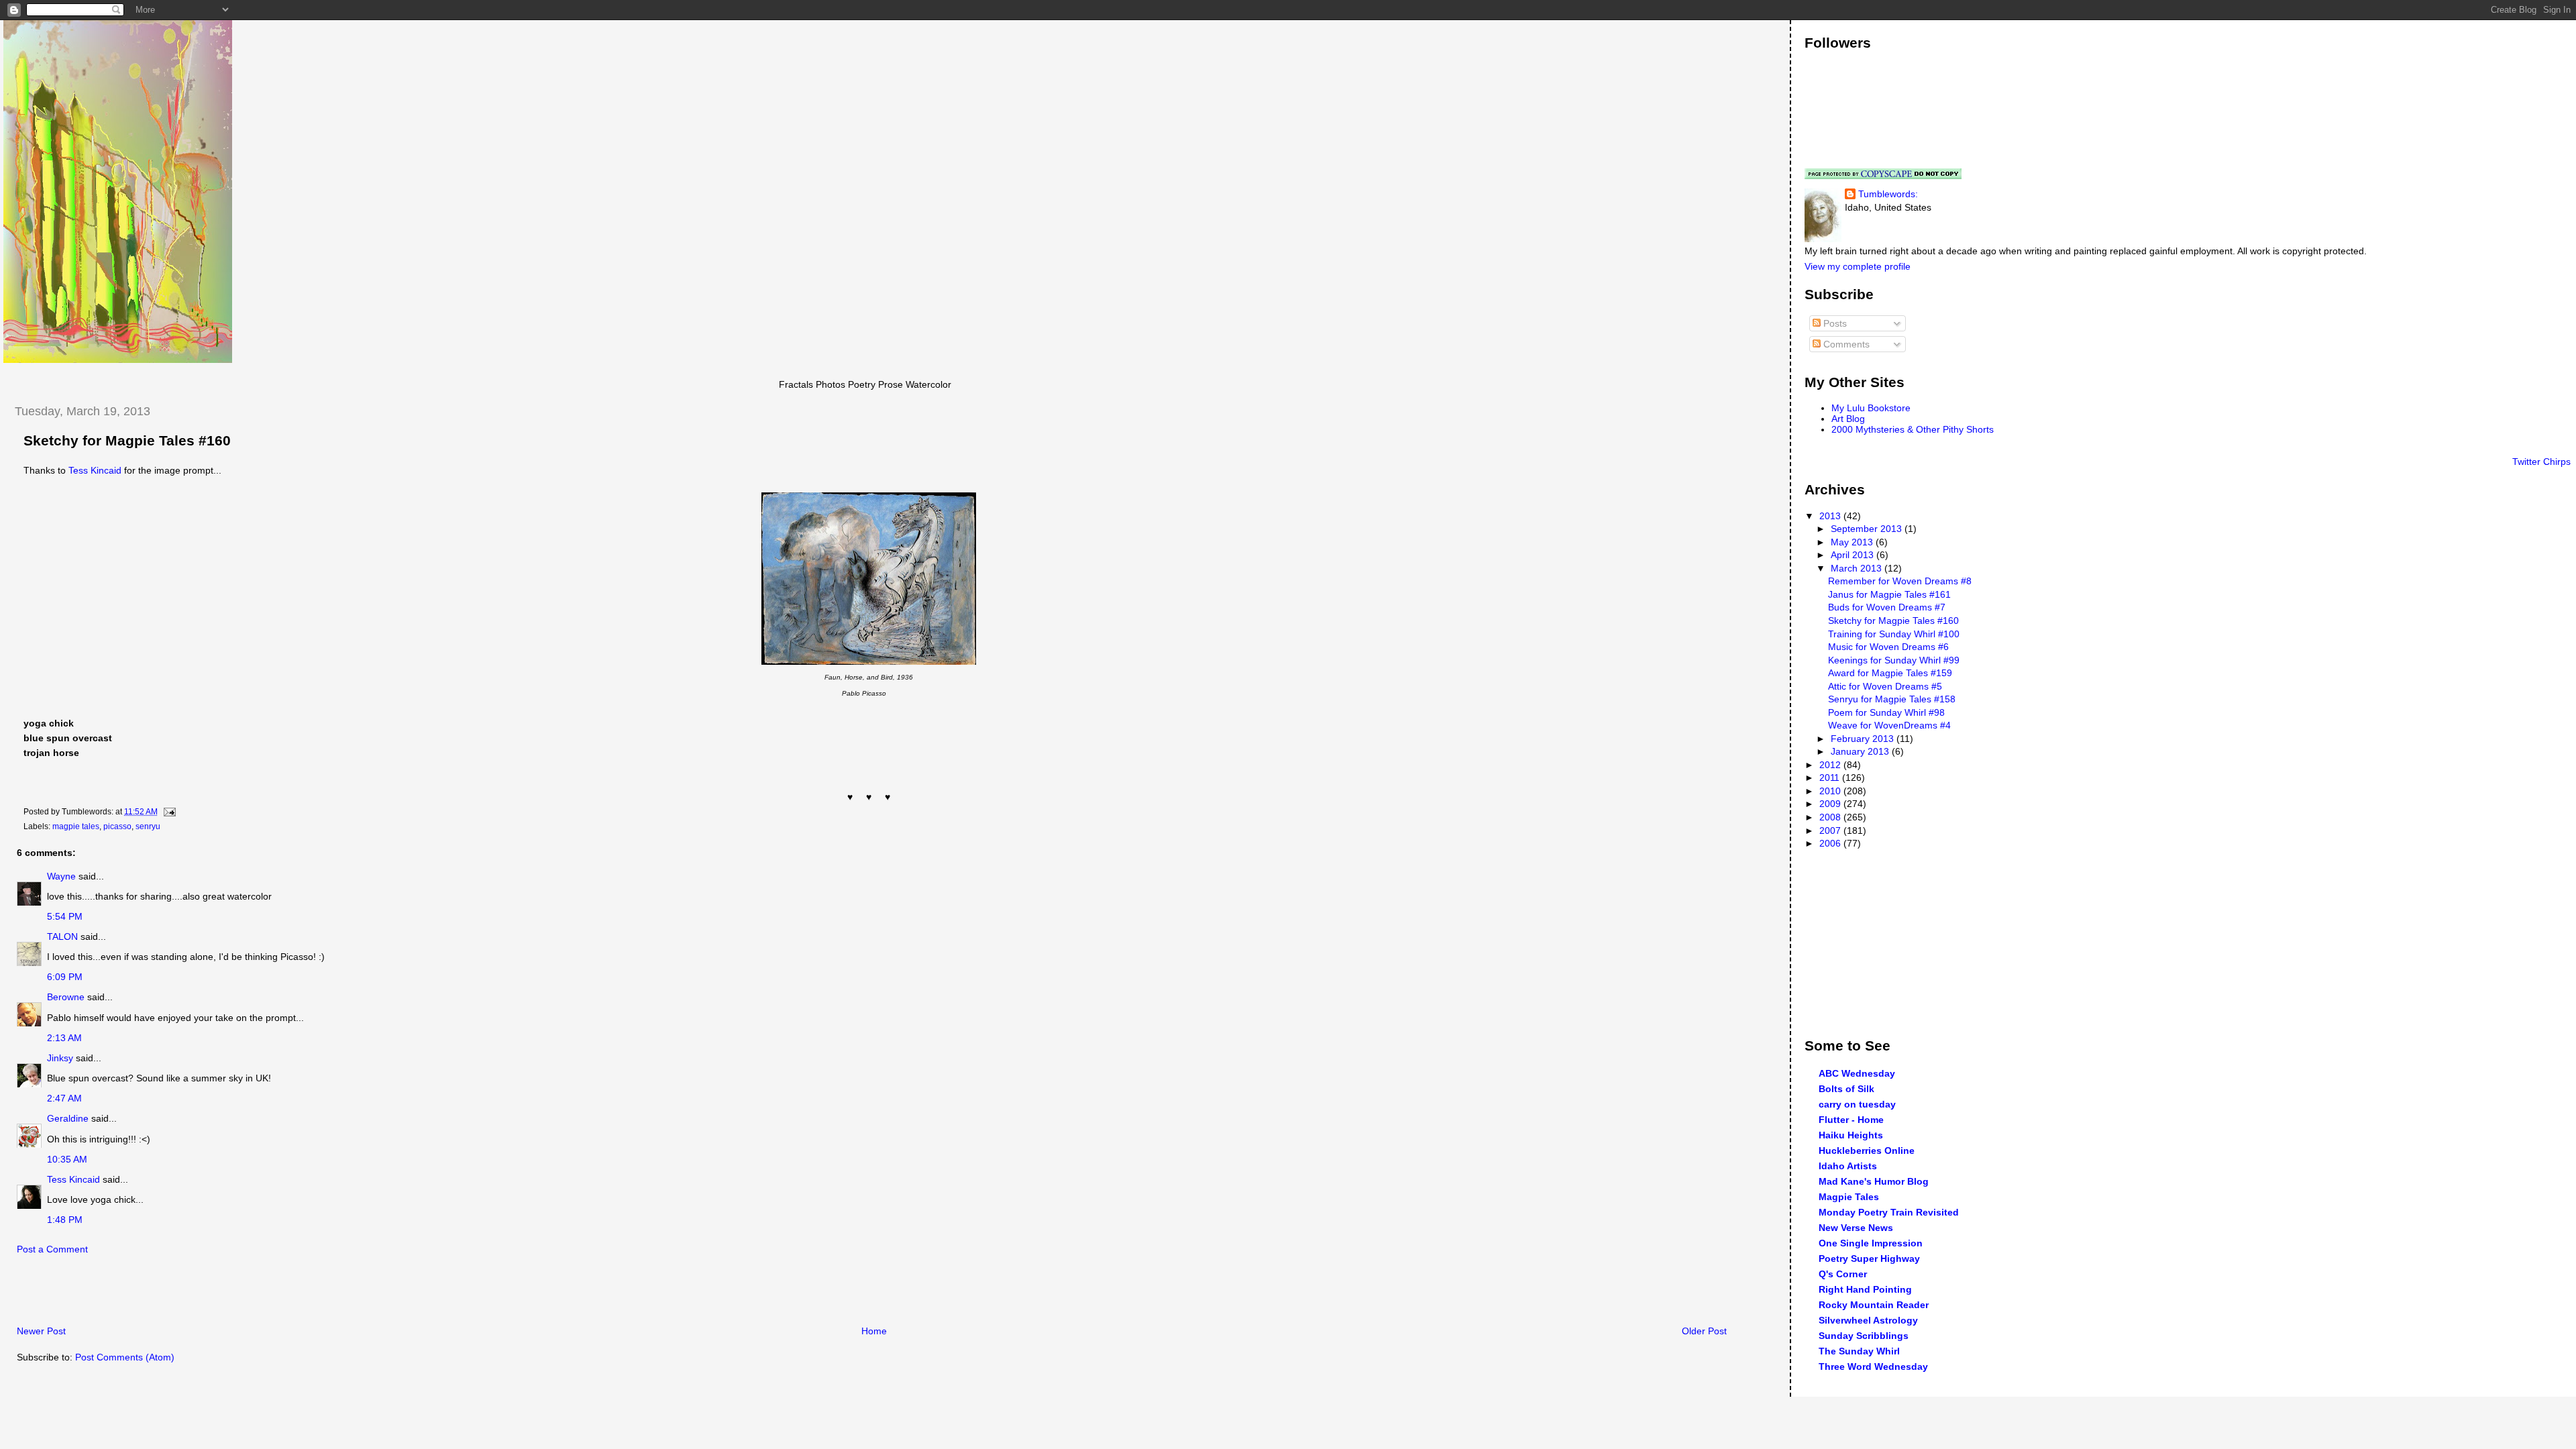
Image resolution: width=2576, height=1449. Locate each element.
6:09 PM (65, 977)
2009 (1831, 804)
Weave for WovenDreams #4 (1889, 725)
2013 (1831, 516)
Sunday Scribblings (1864, 1336)
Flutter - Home (1851, 1120)
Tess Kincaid (95, 470)
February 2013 (1864, 739)
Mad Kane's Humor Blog (1874, 1181)
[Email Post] (168, 812)
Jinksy (60, 1058)
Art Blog (1848, 419)
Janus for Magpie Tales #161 (1889, 594)
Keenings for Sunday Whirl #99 (1894, 660)
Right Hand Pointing (1865, 1289)
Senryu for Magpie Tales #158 (1892, 699)
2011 (1831, 777)
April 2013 (1854, 555)
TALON (62, 936)
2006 (1831, 843)
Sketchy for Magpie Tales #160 (127, 441)
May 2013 (1853, 542)
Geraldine (69, 1118)
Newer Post (41, 1331)
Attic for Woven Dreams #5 (1885, 686)
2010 (1831, 791)
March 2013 (1858, 568)
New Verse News (1856, 1228)
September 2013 (1868, 529)
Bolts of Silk (1846, 1089)
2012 (1831, 765)
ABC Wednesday (1857, 1073)
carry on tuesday (1857, 1104)
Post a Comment (52, 1249)
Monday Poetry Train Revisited (1889, 1212)
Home (874, 1331)
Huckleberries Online (1867, 1150)
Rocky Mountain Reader (1874, 1305)
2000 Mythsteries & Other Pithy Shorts (1913, 429)
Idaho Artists (1848, 1166)
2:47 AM (64, 1098)
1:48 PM (65, 1220)
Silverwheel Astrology (1868, 1320)
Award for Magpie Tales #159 (1890, 673)
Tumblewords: (1888, 194)
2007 (1831, 830)
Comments (1845, 344)
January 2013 (1861, 751)
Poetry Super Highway (1869, 1258)
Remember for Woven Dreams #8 (1900, 581)
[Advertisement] (160, 1294)
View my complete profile (1858, 266)
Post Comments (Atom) (125, 1357)
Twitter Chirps (2541, 462)
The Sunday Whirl (1859, 1351)
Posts (1834, 323)
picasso (117, 826)
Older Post (1704, 1331)
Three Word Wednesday (1873, 1366)
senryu (148, 826)
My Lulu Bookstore (1871, 408)
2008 (1831, 817)
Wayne (61, 876)
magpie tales (76, 826)
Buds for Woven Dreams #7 (1887, 607)
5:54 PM (65, 916)
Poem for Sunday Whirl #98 (1886, 712)
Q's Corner (1843, 1274)
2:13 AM (64, 1038)
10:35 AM (67, 1159)
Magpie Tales (1849, 1197)
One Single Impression (1871, 1243)
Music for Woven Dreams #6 (1888, 647)
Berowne (66, 997)
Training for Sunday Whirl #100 (1894, 634)
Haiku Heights (1851, 1135)
